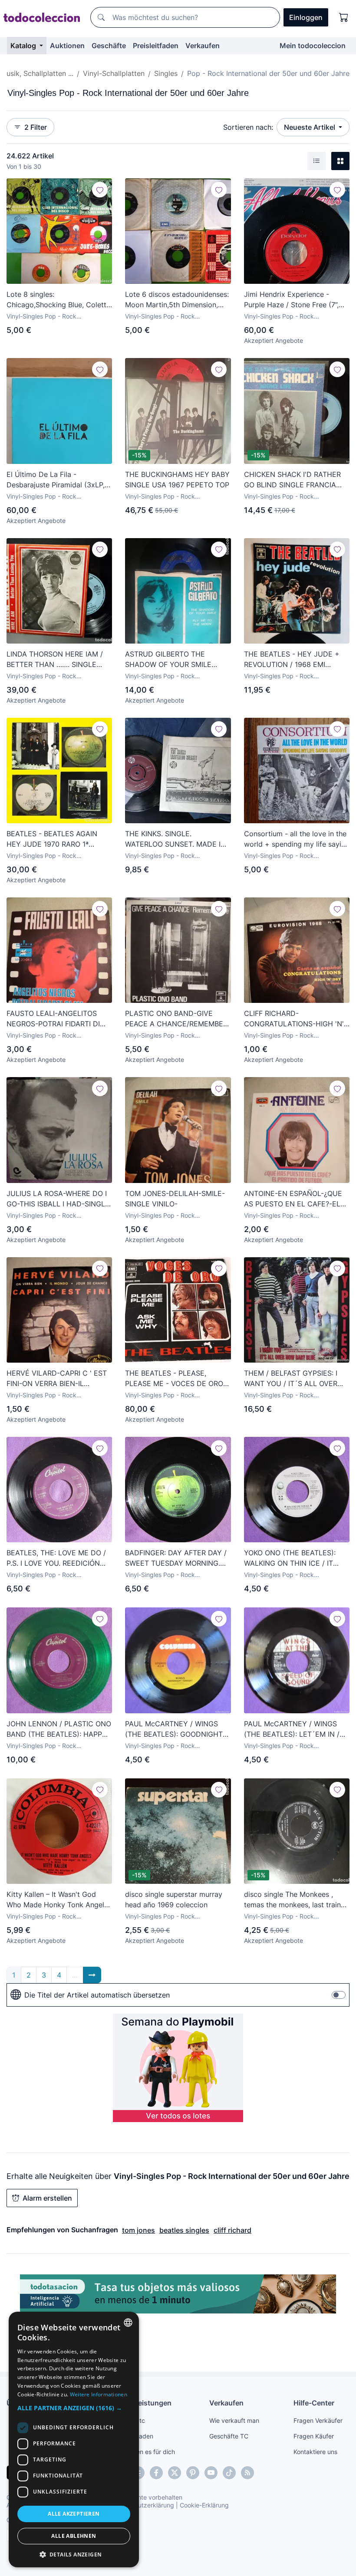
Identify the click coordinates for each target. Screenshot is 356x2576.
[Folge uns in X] (175, 2473)
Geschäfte (109, 46)
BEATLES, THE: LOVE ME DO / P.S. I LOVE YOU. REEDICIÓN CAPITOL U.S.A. (56, 1558)
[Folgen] (100, 190)
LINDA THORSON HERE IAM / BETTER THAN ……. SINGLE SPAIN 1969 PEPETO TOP (55, 660)
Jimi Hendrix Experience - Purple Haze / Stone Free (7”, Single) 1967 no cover (291, 300)
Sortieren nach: (248, 127)
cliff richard (232, 2230)
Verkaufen (203, 46)
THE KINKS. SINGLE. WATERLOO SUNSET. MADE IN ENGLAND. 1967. (175, 839)
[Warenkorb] (344, 17)
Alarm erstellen (47, 2198)
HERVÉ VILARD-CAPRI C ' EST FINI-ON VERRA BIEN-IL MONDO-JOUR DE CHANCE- (57, 1379)
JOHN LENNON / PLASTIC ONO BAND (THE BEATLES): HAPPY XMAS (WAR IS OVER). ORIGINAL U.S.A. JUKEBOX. (59, 1729)
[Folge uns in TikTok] (229, 2473)
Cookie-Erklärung (204, 2505)
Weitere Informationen (99, 2394)
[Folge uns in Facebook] (156, 2473)
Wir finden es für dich (145, 2452)
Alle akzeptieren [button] (74, 2514)
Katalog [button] (24, 46)
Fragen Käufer (314, 2436)
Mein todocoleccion (313, 46)
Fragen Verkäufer (318, 2420)
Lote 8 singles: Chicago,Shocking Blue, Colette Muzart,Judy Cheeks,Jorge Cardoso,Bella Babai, (58, 300)
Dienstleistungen (143, 2403)
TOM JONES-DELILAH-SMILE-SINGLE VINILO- (175, 1199)
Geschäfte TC (229, 2436)
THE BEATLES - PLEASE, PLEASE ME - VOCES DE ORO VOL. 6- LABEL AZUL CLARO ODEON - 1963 (174, 1379)
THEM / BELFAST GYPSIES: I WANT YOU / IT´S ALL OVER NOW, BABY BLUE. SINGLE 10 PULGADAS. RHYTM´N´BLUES (294, 1379)
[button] (74, 2408)
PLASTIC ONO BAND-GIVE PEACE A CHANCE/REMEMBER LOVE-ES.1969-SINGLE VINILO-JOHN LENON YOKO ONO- (176, 1019)
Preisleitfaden (156, 46)
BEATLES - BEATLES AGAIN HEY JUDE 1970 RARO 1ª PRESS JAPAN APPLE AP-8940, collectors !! (58, 839)
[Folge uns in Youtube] (211, 2473)
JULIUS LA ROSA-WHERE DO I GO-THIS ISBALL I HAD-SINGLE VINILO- (58, 1199)
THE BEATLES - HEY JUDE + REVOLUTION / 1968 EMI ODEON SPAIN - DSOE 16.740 (292, 660)
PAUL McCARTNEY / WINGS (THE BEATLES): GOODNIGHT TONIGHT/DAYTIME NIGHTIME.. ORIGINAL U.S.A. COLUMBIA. (177, 1729)
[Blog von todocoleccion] (247, 2473)
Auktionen (67, 46)
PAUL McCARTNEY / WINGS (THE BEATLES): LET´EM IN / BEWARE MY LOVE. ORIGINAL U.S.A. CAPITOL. (293, 1729)
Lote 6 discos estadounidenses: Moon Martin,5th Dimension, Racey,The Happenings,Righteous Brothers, (178, 300)
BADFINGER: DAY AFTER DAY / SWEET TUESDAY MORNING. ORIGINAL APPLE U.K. (176, 1558)
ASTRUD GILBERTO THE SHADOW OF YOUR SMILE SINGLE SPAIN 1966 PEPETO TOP (172, 660)
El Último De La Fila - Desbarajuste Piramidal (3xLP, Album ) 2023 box (56, 480)
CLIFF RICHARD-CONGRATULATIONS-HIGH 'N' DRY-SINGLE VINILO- (294, 1019)
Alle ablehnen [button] (74, 2536)
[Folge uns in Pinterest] (193, 2473)
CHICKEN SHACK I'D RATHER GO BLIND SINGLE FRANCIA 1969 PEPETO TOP (292, 480)
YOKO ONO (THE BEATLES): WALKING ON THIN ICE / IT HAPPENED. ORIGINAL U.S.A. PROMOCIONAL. (291, 1558)
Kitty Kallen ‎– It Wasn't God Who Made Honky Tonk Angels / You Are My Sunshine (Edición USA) (58, 1900)
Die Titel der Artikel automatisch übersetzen (97, 1995)
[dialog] (74, 2440)
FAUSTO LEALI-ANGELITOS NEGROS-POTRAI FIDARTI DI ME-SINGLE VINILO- (53, 1019)
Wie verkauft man (234, 2420)
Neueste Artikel (310, 127)
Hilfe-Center (314, 2403)
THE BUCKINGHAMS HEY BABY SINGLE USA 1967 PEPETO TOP (177, 480)
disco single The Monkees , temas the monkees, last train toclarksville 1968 (292, 1900)
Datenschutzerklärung (143, 2505)
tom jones (138, 2230)
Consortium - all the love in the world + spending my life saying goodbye (297, 839)
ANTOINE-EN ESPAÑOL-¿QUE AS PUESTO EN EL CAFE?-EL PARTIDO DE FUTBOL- (293, 1199)
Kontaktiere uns (315, 2452)
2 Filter (36, 127)
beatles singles (184, 2230)
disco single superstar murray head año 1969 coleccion (174, 1899)
